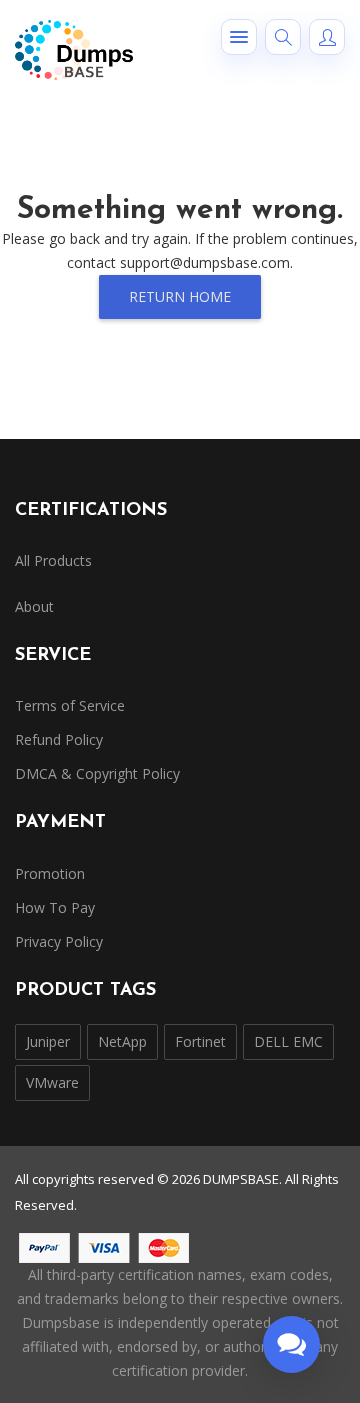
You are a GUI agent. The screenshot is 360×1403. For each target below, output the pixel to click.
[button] (239, 37)
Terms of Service (70, 705)
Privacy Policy (59, 941)
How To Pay (55, 907)
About (34, 606)
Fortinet (200, 1041)
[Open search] (283, 37)
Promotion (50, 873)
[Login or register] (327, 37)
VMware (52, 1082)
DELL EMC (288, 1041)
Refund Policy (59, 739)
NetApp (122, 1041)
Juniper (48, 1041)
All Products (53, 560)
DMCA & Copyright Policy (97, 773)
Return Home (180, 296)
